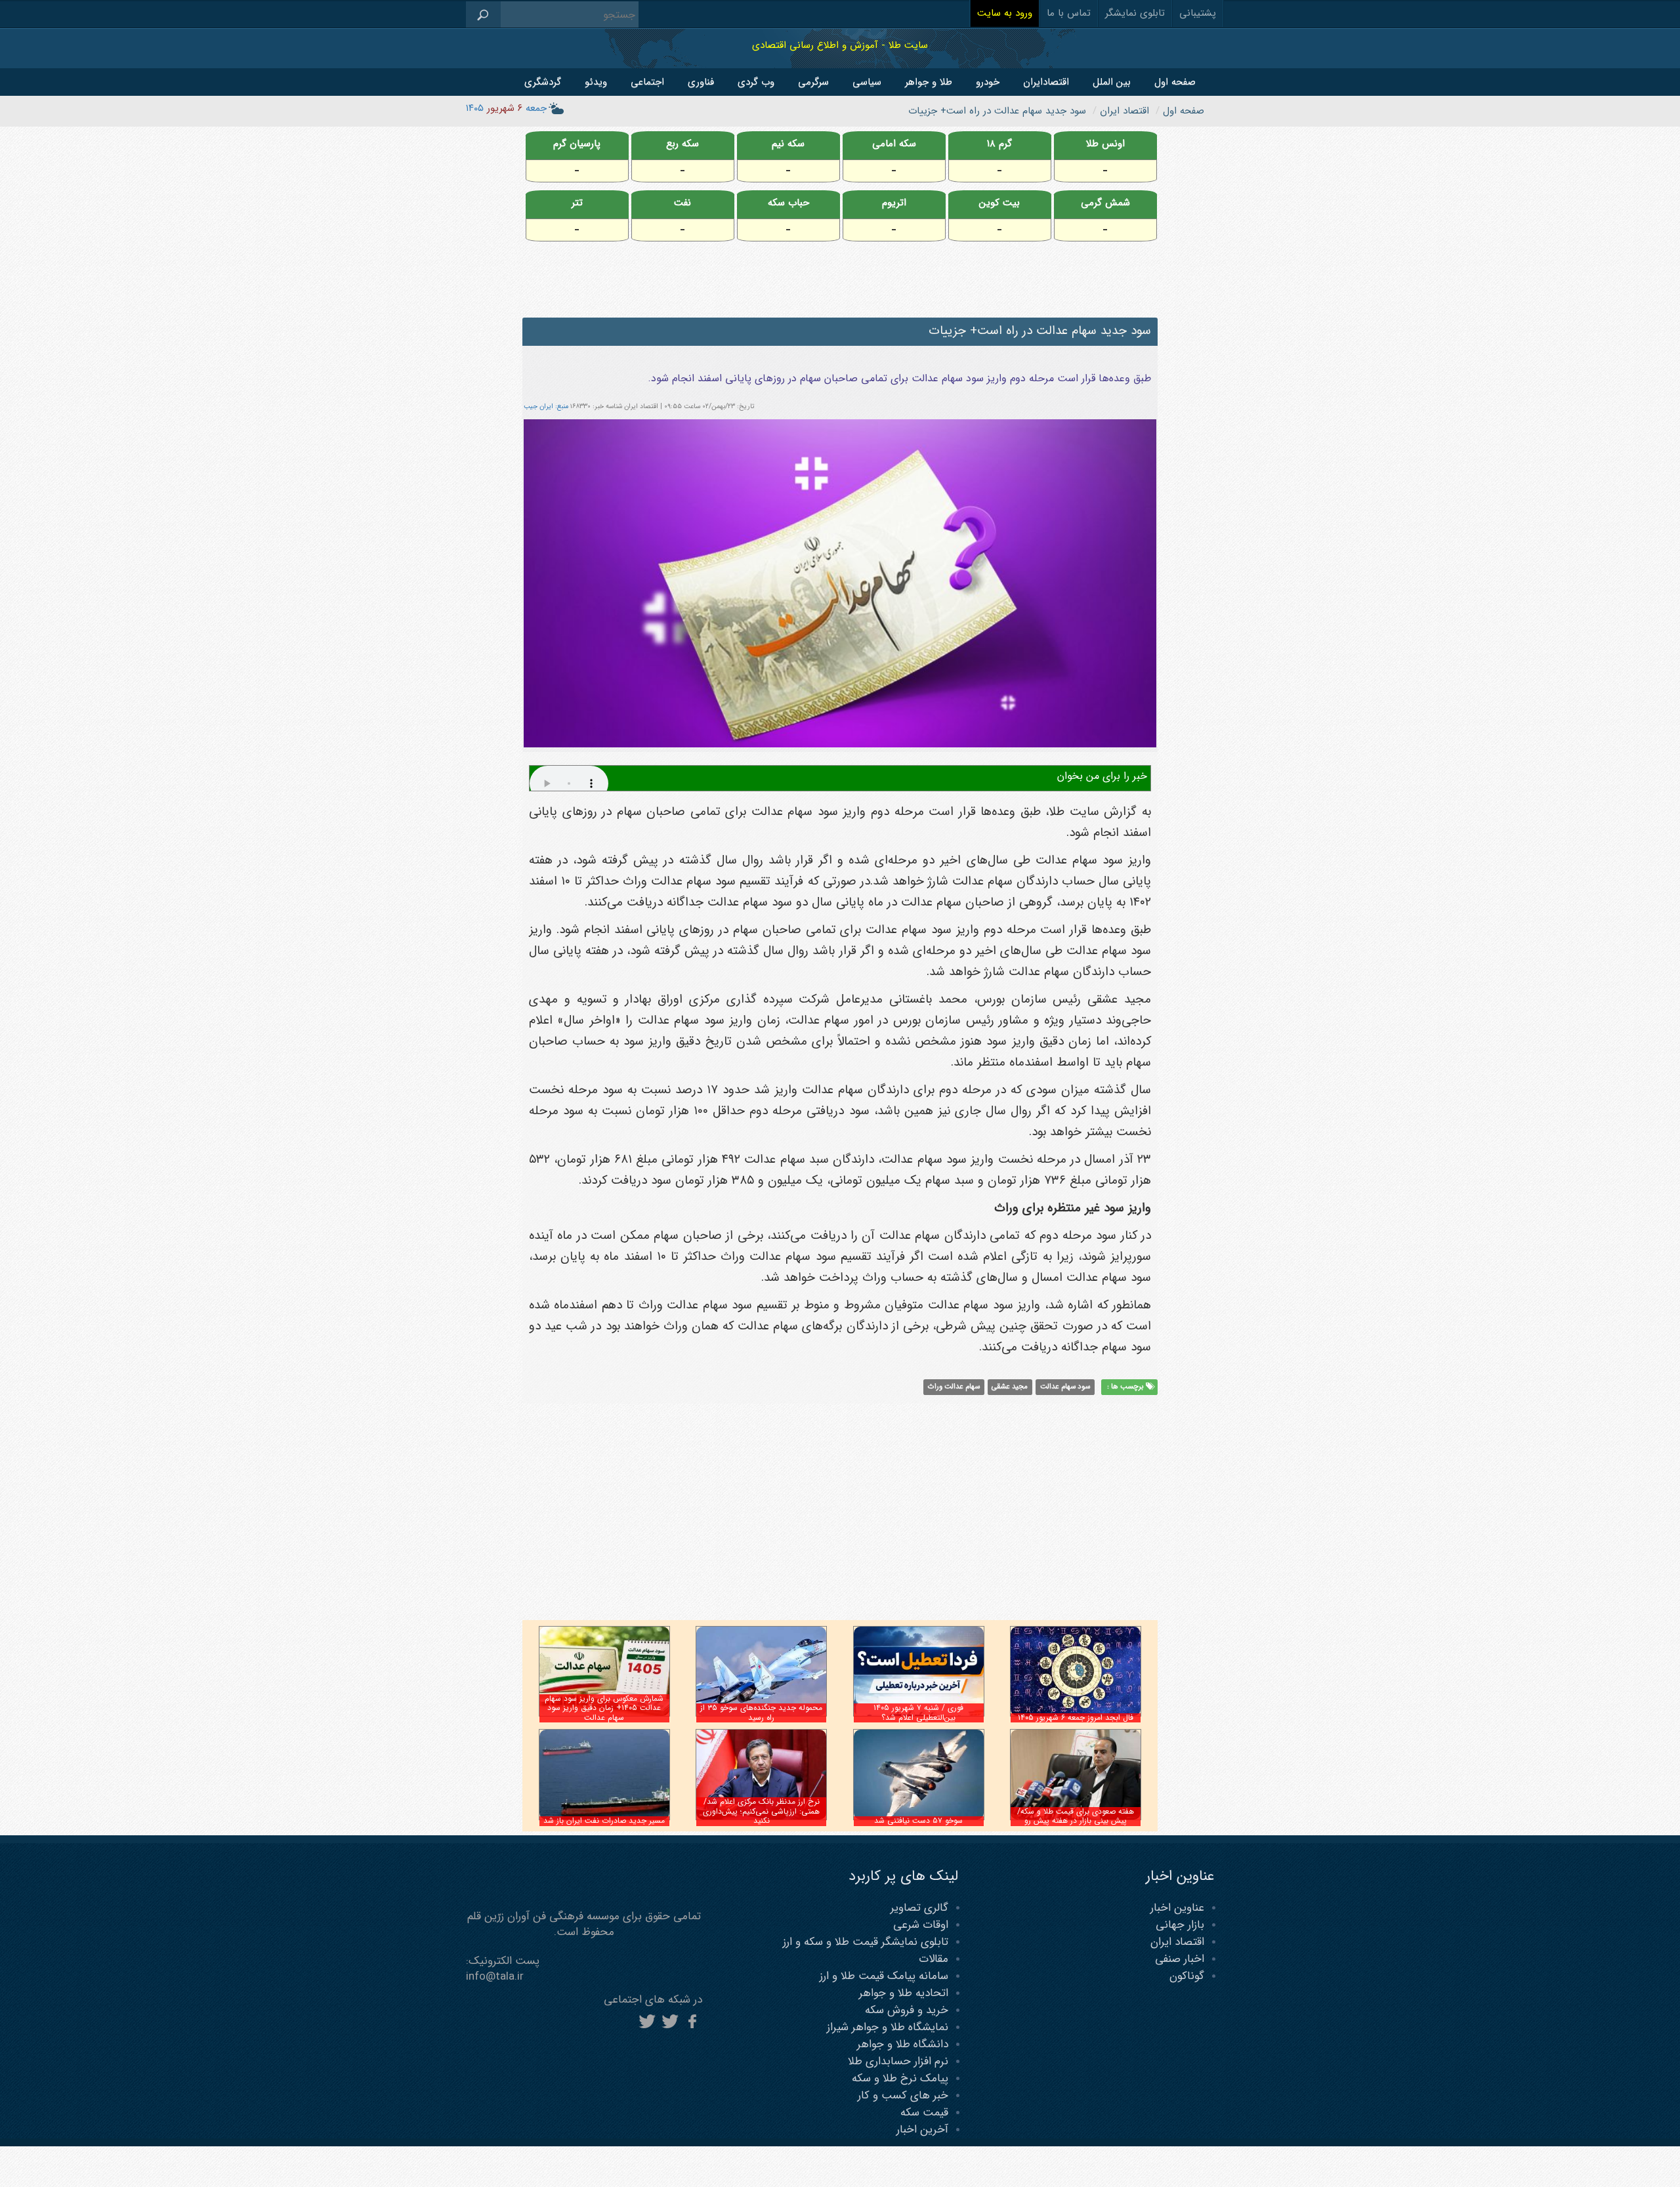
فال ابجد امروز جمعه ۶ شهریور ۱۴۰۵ (1076, 1718)
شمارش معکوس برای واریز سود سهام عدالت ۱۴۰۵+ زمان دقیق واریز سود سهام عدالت (604, 1708)
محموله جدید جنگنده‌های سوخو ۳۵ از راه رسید (761, 1712)
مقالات (934, 1959)
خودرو (988, 82)
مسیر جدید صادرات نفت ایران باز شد (604, 1821)
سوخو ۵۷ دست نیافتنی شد (918, 1821)
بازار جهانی (1180, 1925)
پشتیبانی (1198, 13)
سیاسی (867, 82)
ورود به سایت (1005, 13)
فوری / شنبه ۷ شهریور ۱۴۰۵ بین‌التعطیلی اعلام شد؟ (918, 1712)
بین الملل (1112, 82)
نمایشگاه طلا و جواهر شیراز (888, 2027)
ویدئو (596, 82)
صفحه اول (1175, 82)
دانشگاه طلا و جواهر (903, 2044)
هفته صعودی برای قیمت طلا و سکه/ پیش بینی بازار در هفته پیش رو (1076, 1816)
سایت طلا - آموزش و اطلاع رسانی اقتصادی (840, 45)
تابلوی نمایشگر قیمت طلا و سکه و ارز (866, 1942)
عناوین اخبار (1177, 1908)
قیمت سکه (924, 2113)
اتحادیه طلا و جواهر (904, 1993)
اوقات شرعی (921, 1925)
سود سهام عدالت (1065, 1387)
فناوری (701, 82)
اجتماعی (647, 82)
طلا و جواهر (929, 82)
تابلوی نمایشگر (1135, 13)
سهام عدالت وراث (954, 1387)
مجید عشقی (1010, 1387)
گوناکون (1187, 1976)
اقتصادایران (1046, 82)
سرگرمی (813, 82)
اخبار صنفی (1180, 1959)
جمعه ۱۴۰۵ (506, 108)
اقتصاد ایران (1177, 1942)
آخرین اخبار (922, 2130)
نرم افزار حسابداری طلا (898, 2061)
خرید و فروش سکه (907, 2010)
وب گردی (756, 82)
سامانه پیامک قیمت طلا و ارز (884, 1976)
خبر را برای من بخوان (1102, 776)
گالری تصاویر (919, 1908)
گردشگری (543, 82)
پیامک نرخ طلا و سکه (900, 2078)
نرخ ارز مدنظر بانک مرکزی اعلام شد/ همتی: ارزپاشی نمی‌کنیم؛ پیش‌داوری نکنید (761, 1811)
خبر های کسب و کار (903, 2095)
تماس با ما (1069, 13)
